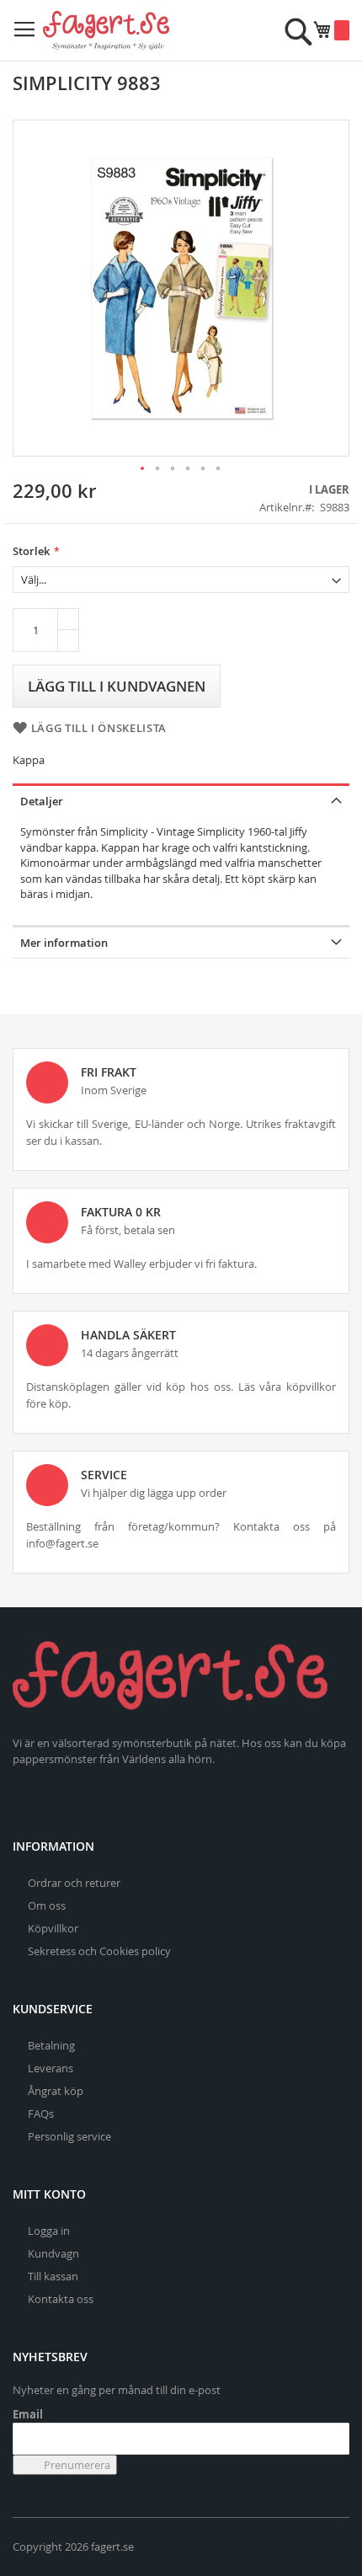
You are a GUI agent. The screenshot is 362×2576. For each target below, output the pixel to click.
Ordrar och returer (74, 1883)
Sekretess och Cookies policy (99, 1951)
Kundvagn (53, 2253)
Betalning (51, 2045)
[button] (143, 469)
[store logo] (106, 30)
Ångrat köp (56, 2091)
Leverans (51, 2068)
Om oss (47, 1905)
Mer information (64, 943)
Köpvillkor (53, 1928)
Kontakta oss (61, 2299)
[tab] (181, 800)
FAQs (41, 2114)
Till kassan (53, 2276)
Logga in (49, 2231)
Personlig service (69, 2136)
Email (28, 2414)
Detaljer (42, 801)
